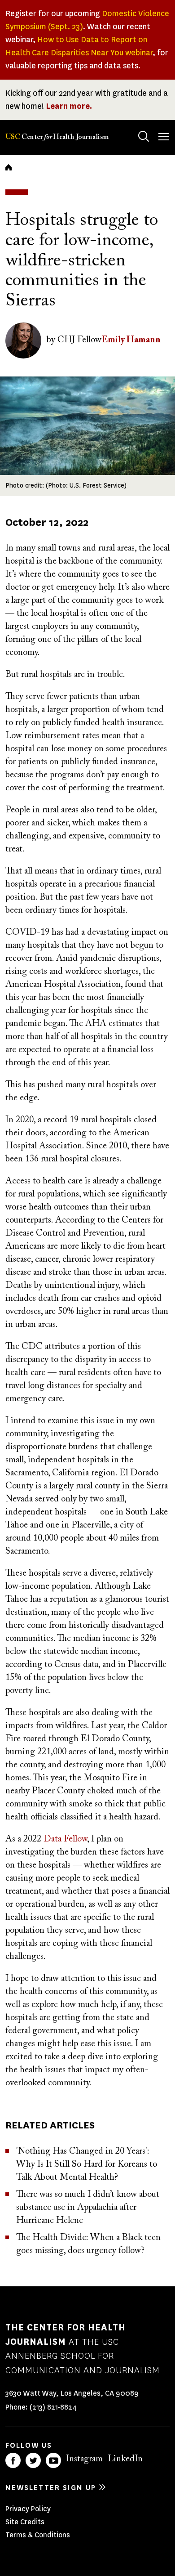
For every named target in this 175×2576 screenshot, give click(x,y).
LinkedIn (125, 2459)
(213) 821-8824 (53, 2407)
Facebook (13, 2460)
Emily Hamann (131, 340)
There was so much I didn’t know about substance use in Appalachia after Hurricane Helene (88, 2208)
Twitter (33, 2460)
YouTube (53, 2460)
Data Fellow (65, 1839)
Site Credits (25, 2522)
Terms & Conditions (38, 2535)
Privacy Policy (28, 2509)
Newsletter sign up (51, 2488)
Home (9, 167)
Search (144, 136)
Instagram (84, 2459)
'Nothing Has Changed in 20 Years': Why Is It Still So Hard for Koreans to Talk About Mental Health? (87, 2164)
